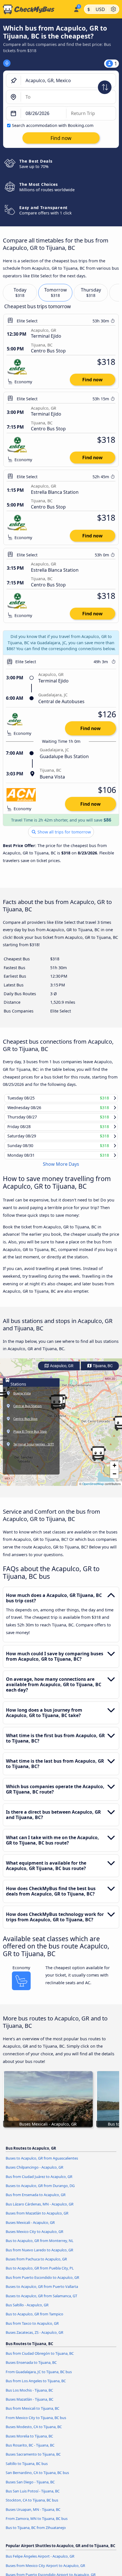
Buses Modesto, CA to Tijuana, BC (34, 2427)
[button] (98, 1454)
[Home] (36, 9)
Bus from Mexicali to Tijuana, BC (32, 2408)
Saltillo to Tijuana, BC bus (27, 2464)
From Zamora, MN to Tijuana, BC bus (37, 2518)
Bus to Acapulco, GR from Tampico (34, 2314)
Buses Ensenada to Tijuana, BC (31, 2363)
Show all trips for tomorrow (64, 832)
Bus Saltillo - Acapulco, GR (27, 2305)
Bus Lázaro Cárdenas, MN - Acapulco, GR (40, 2204)
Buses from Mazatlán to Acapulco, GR (37, 2213)
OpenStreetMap (93, 1484)
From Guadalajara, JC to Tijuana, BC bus (39, 2372)
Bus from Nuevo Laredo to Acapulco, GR (39, 2250)
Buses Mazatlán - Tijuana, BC (30, 2399)
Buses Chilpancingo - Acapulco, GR (34, 2167)
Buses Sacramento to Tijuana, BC (33, 2454)
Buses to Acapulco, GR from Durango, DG (40, 2186)
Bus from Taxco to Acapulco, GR (32, 2323)
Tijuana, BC (102, 1366)
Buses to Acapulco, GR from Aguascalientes (42, 2158)
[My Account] (76, 8)
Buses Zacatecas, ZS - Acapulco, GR (34, 2332)
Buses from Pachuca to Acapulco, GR (36, 2259)
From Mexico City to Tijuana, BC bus (36, 2418)
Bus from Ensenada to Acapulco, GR (36, 2195)
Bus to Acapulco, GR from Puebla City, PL (40, 2268)
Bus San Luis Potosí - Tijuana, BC (33, 2491)
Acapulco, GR (61, 1366)
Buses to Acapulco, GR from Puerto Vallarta (42, 2286)
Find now (92, 380)
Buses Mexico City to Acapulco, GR (34, 2232)
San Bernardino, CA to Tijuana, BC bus (37, 2473)
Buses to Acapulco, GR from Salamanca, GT (41, 2296)
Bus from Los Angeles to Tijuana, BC (36, 2381)
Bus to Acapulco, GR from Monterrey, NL (40, 2241)
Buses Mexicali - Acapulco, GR (30, 2222)
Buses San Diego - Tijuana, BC (30, 2482)
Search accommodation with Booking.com (53, 125)
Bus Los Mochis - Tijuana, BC (29, 2390)
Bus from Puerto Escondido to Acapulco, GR (42, 2277)
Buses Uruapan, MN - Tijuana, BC (33, 2509)
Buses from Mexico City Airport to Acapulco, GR (45, 2566)
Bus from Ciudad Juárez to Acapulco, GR (39, 2177)
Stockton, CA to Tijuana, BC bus (32, 2500)
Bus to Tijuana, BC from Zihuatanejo (36, 2528)
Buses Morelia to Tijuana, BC (29, 2436)
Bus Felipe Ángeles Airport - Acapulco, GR (40, 2556)
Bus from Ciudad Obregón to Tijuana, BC (40, 2353)
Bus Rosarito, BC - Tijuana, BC (30, 2445)
